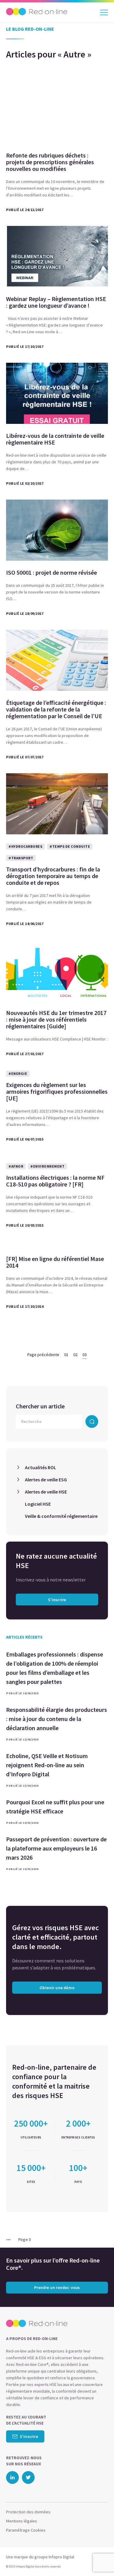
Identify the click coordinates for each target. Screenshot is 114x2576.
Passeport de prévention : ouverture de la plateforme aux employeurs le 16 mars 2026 (56, 1848)
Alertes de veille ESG (46, 1480)
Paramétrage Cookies (26, 2530)
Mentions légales (22, 2521)
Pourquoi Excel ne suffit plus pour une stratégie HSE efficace (55, 1807)
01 (66, 1355)
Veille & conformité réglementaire (61, 1516)
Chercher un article (40, 1406)
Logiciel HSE (38, 1504)
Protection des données (28, 2512)
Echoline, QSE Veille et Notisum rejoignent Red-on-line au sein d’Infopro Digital (47, 1765)
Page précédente (43, 1355)
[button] (98, 2559)
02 (75, 1355)
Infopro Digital (61, 2557)
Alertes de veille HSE (46, 1492)
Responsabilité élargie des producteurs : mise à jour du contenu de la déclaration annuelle (57, 1719)
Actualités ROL (41, 1467)
